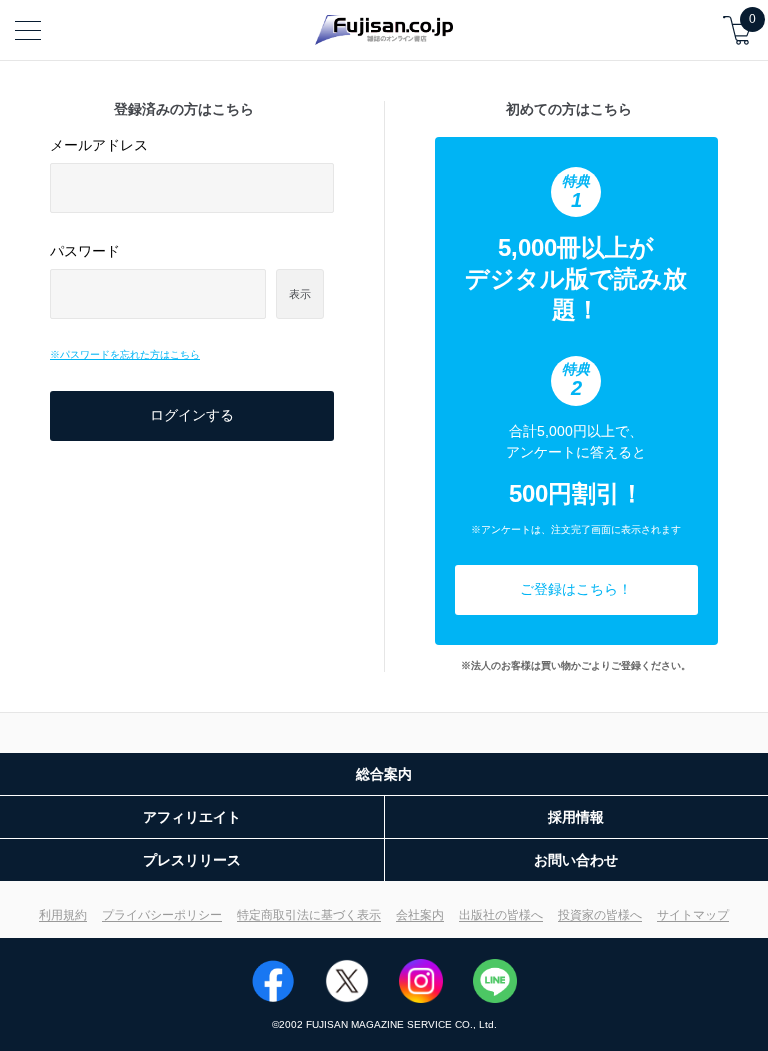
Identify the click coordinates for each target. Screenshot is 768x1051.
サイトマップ (693, 915)
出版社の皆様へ (501, 915)
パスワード (85, 251)
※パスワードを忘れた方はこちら (125, 354)
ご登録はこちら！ (576, 589)
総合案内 (384, 774)
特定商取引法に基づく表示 (309, 915)
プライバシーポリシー (162, 915)
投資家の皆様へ (600, 915)
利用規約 (63, 915)
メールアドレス (99, 145)
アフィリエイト (192, 817)
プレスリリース (192, 860)
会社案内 (420, 915)
